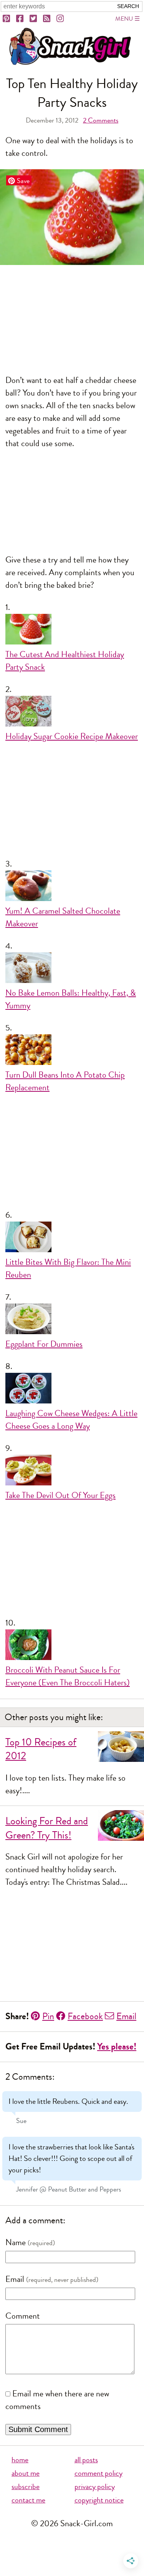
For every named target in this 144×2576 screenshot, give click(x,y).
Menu (124, 19)
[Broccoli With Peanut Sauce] (72, 1647)
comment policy (98, 2473)
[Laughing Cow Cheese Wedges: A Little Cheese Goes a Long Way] (72, 1390)
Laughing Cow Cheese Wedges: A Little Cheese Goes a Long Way (71, 1420)
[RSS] (47, 19)
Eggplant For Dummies (44, 1344)
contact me (28, 2500)
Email (126, 2016)
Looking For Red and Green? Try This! (47, 1828)
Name (16, 2242)
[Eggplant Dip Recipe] (72, 1321)
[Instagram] (61, 19)
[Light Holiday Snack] (72, 631)
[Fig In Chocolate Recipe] (72, 888)
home (20, 2460)
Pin (48, 2016)
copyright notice (99, 2500)
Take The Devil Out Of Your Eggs (60, 1495)
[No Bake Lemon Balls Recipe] (72, 970)
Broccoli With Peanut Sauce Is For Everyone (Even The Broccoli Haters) (68, 1676)
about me (26, 2473)
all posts (86, 2460)
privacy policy (95, 2487)
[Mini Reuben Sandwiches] (72, 1239)
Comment (23, 2316)
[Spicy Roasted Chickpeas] (72, 1052)
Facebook (85, 2016)
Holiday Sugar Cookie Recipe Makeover (72, 736)
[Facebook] (20, 19)
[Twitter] (34, 19)
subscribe (26, 2487)
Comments (101, 120)
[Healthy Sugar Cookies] (72, 713)
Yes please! (117, 2047)
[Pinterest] (7, 19)
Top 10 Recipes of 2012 (41, 1749)
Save (23, 181)
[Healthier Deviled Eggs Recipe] (72, 1472)
